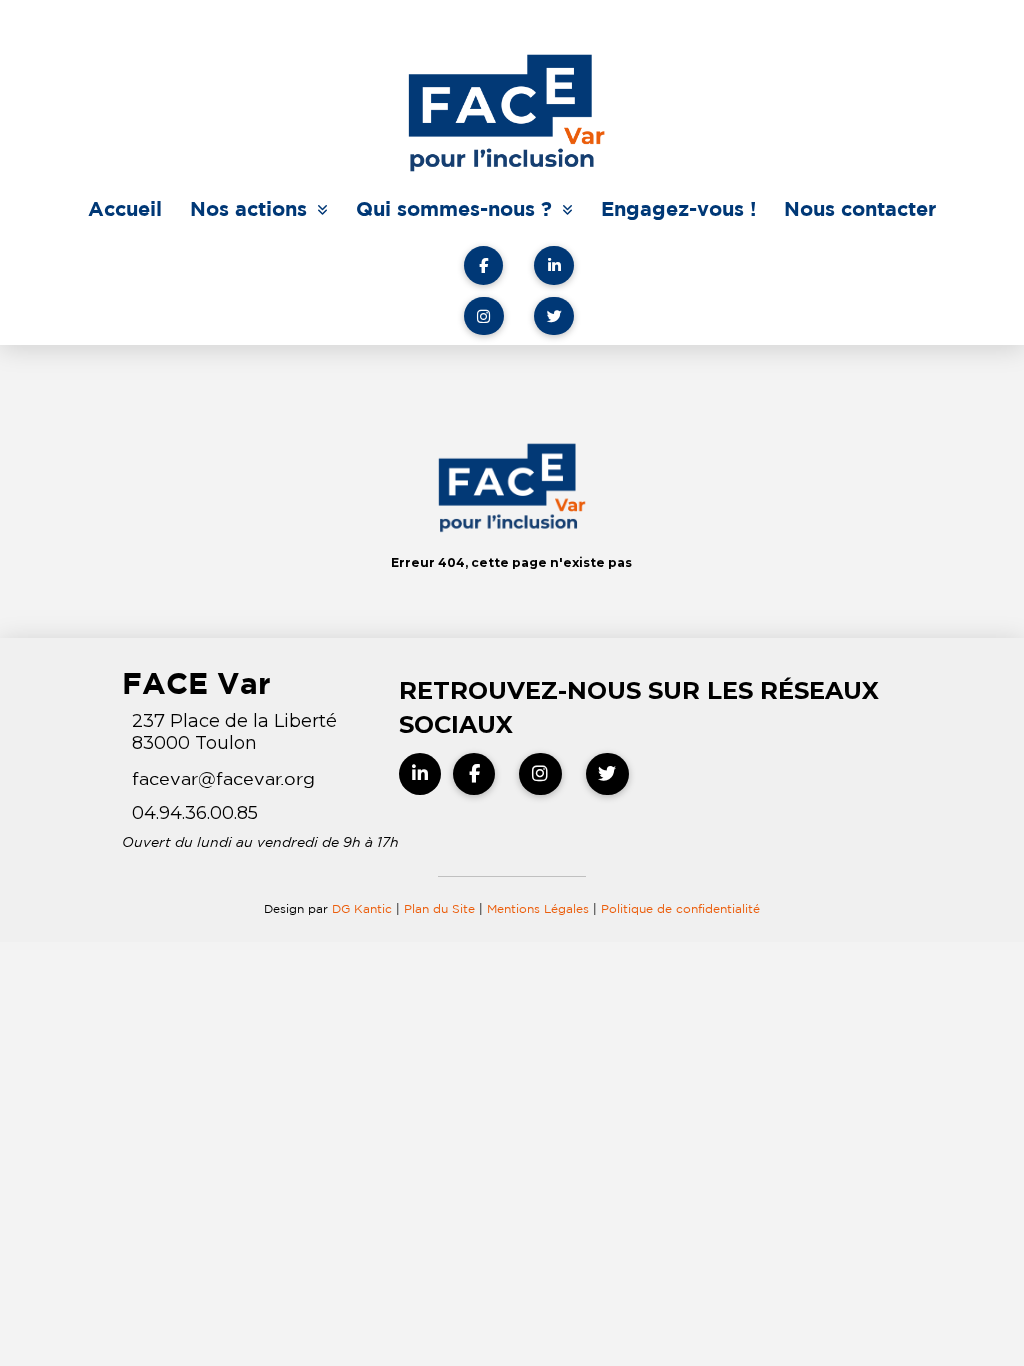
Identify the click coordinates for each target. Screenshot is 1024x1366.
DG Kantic (362, 908)
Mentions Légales (540, 908)
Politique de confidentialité (680, 908)
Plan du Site (439, 908)
